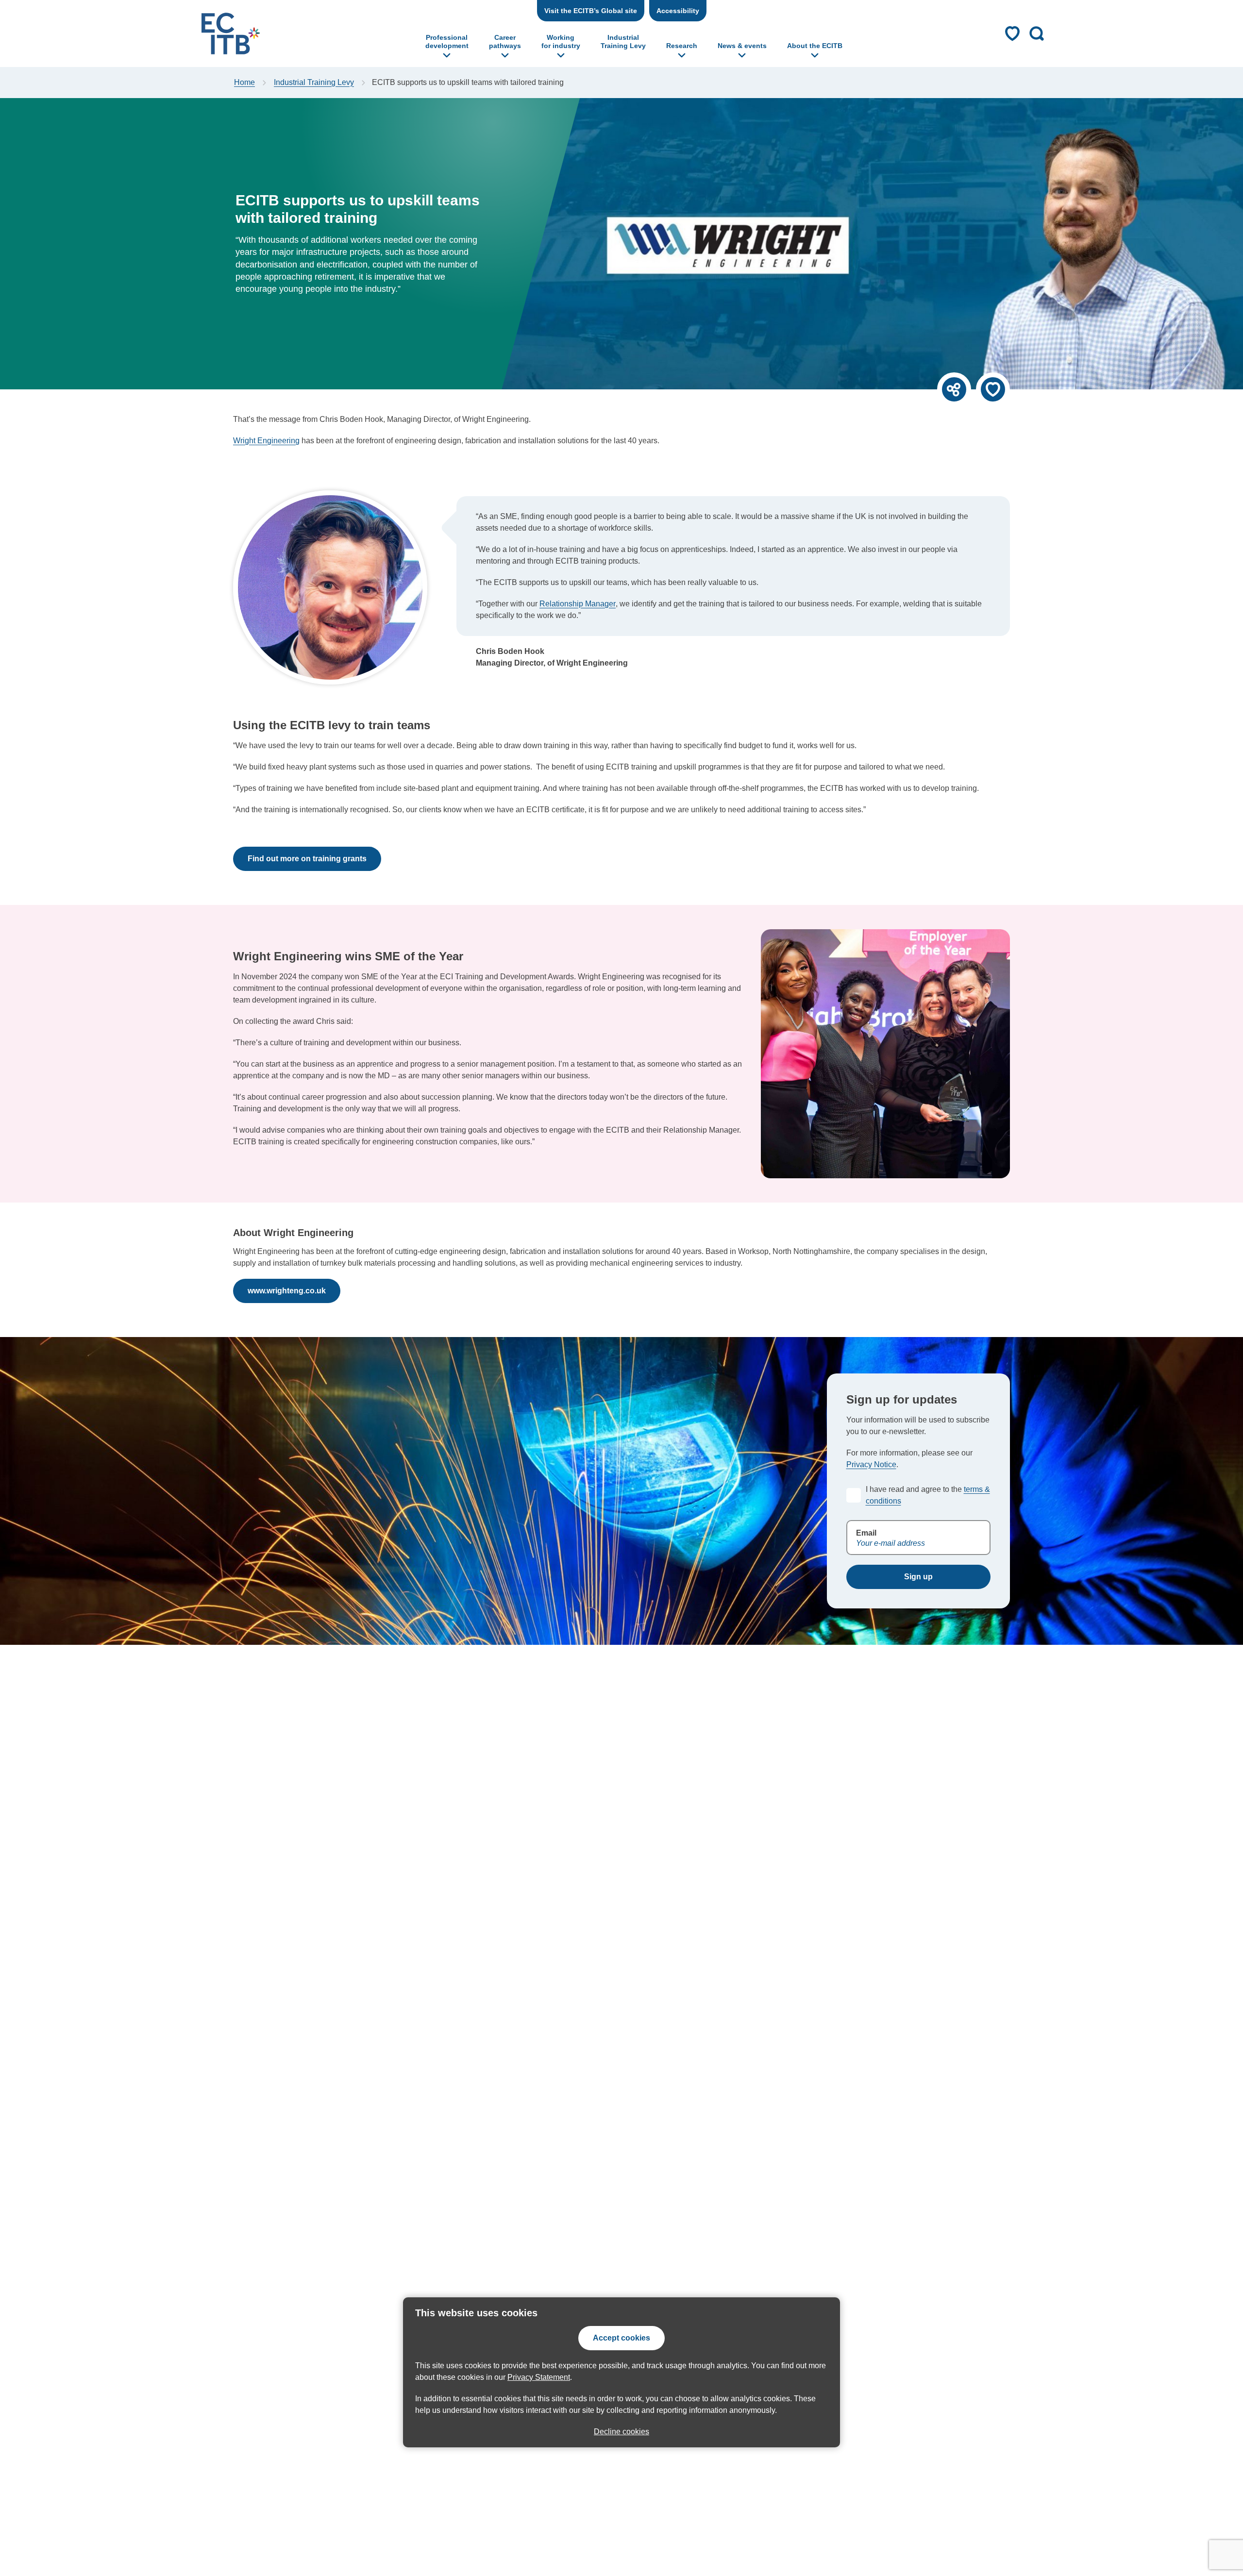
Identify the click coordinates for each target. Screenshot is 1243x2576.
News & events (742, 46)
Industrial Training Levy (623, 42)
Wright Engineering (266, 441)
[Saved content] (1012, 33)
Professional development (447, 42)
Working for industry (561, 42)
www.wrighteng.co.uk (287, 1291)
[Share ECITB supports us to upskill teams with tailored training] (954, 389)
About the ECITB (815, 46)
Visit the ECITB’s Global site (591, 11)
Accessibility (678, 11)
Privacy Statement (539, 2377)
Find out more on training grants (307, 859)
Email (866, 1533)
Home (244, 82)
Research (682, 46)
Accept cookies (621, 2338)
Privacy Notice (871, 1464)
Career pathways (505, 42)
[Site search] (1037, 33)
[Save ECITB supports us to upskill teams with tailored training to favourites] (993, 389)
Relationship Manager (578, 604)
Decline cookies (621, 2432)
